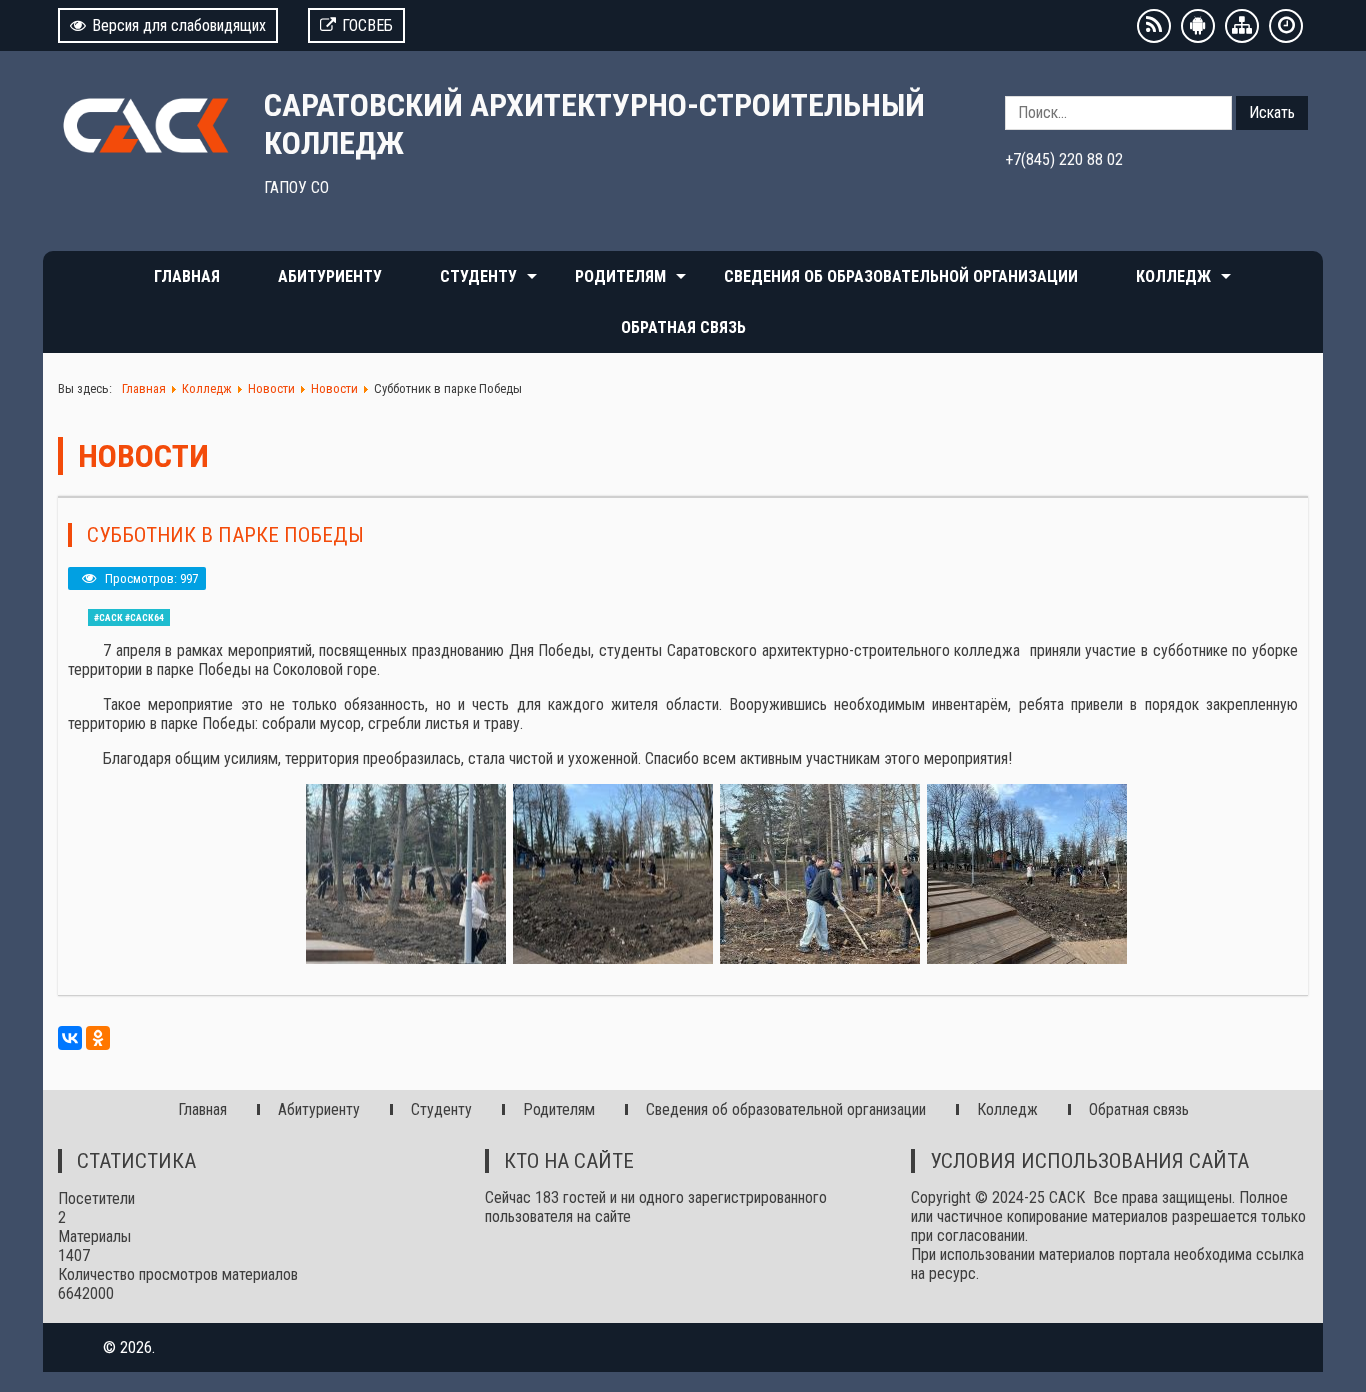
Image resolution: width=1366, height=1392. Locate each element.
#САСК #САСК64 (129, 617)
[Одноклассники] (98, 1038)
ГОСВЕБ (367, 25)
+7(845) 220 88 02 (1064, 159)
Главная (187, 276)
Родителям (620, 276)
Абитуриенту (330, 276)
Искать (1272, 112)
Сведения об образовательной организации (901, 276)
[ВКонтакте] (70, 1038)
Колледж (1173, 276)
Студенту (478, 276)
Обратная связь (683, 327)
